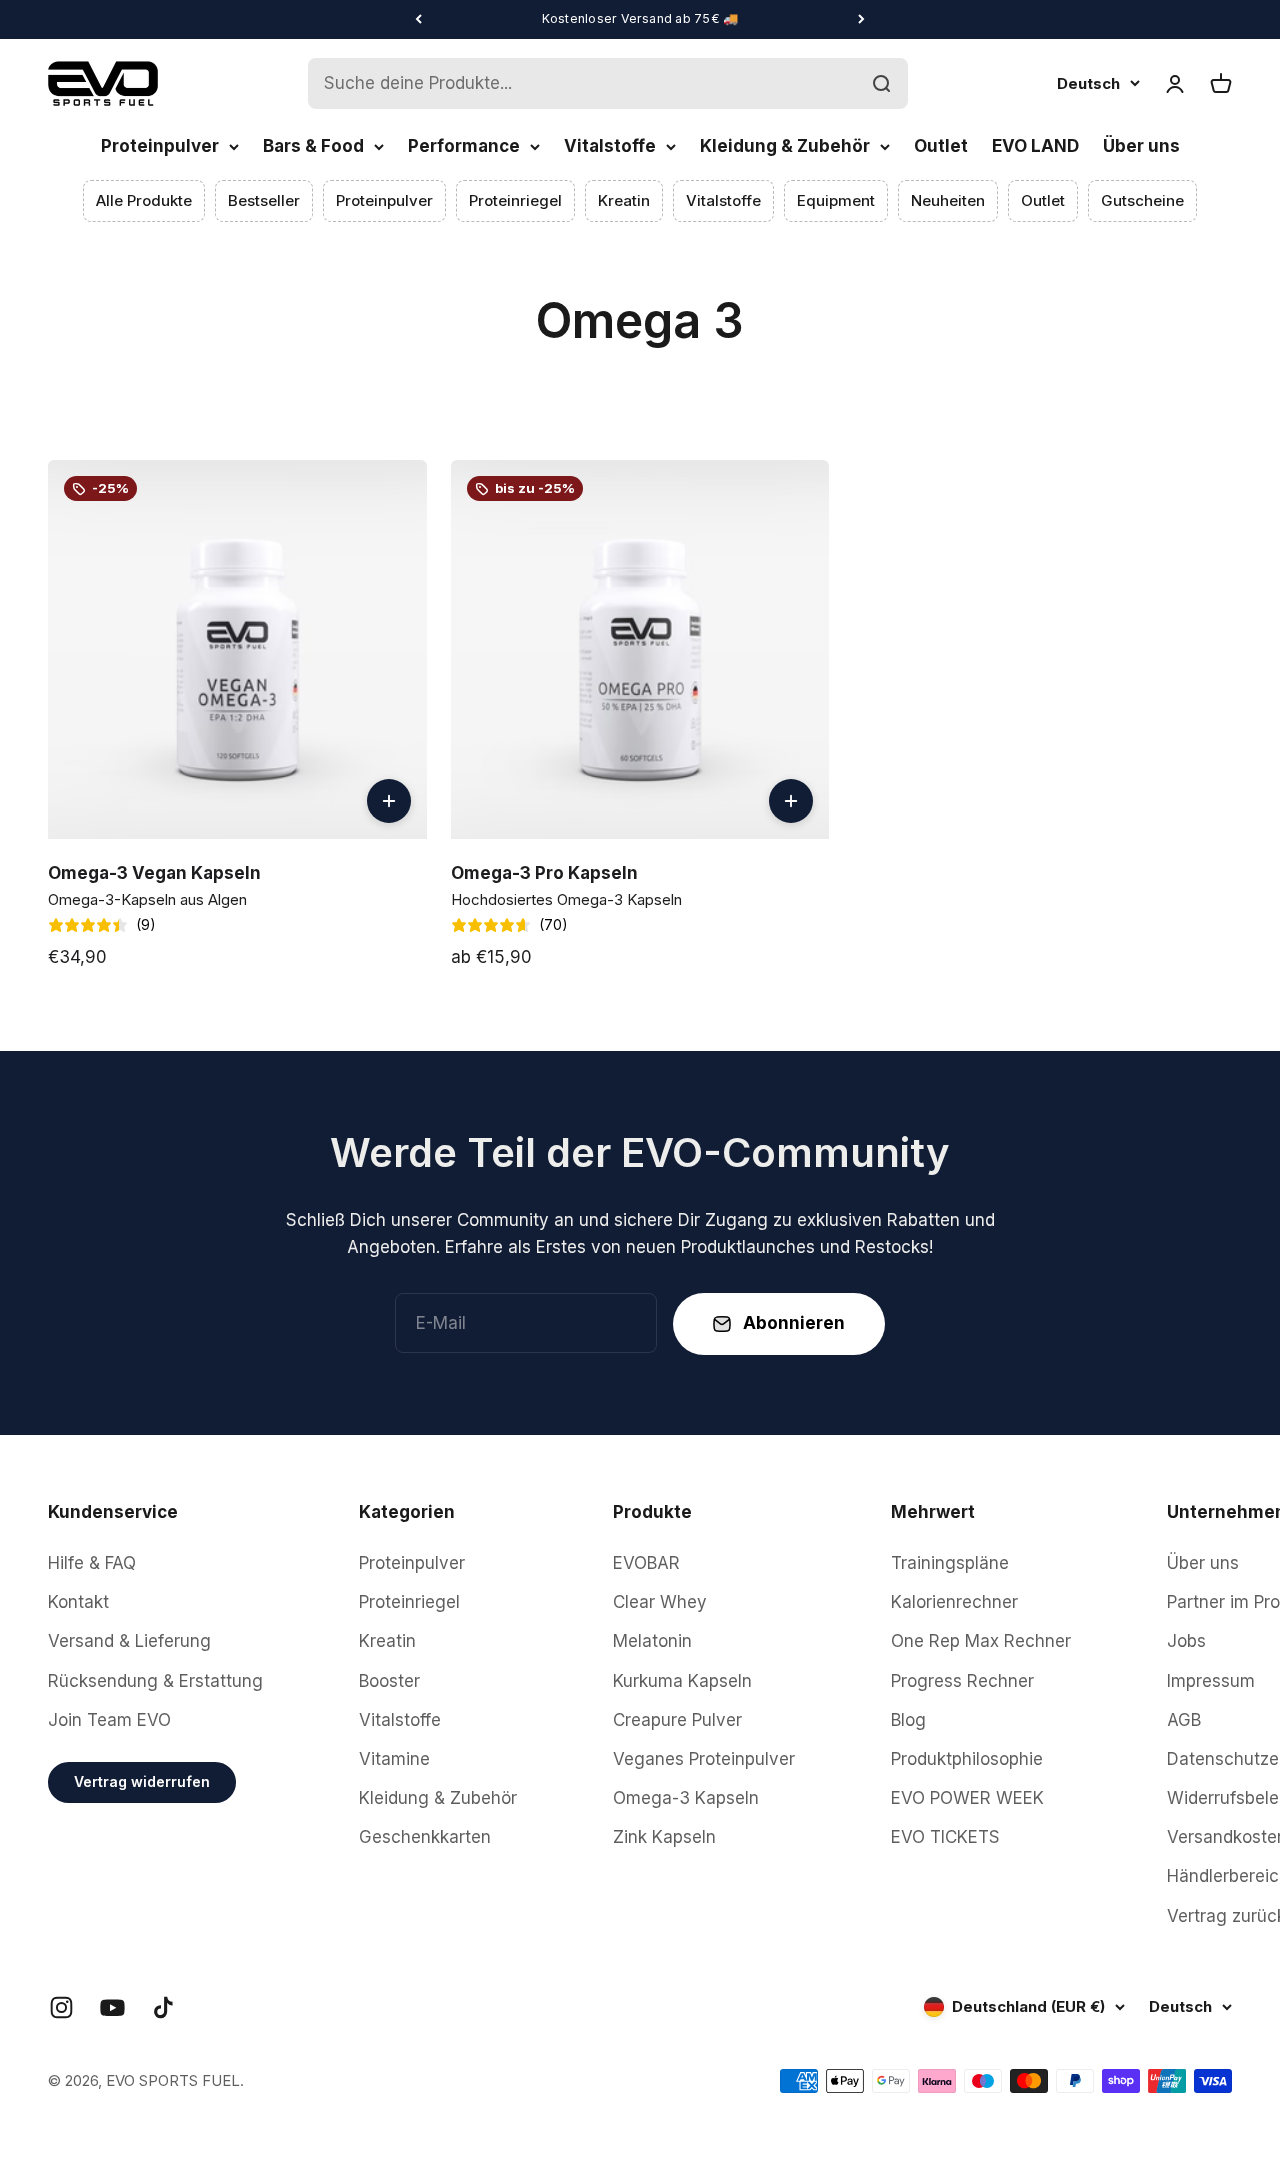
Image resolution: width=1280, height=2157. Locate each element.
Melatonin (652, 1641)
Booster (389, 1681)
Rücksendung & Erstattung (155, 1681)
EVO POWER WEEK (967, 1798)
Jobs (1186, 1641)
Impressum (1211, 1681)
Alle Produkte (144, 200)
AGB (1184, 1720)
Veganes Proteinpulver (704, 1759)
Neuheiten (948, 200)
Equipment (836, 200)
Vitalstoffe (610, 146)
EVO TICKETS (945, 1837)
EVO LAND (1035, 146)
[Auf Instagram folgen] (61, 2007)
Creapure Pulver (677, 1720)
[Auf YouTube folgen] (112, 2007)
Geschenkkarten (425, 1837)
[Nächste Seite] (861, 19)
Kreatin (624, 200)
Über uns (1141, 146)
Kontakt (78, 1602)
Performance (464, 146)
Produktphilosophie (967, 1759)
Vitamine (394, 1759)
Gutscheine (1142, 200)
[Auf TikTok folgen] (163, 2007)
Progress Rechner (962, 1681)
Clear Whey (660, 1602)
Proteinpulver (160, 146)
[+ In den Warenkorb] (389, 801)
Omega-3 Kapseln (686, 1798)
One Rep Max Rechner (981, 1641)
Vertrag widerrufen (142, 1781)
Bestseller (264, 200)
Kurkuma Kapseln (682, 1681)
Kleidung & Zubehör (785, 146)
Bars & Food (313, 146)
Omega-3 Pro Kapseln (544, 873)
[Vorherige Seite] (418, 19)
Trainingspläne (950, 1563)
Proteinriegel (515, 200)
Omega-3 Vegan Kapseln (154, 873)
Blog (908, 1720)
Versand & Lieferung (129, 1641)
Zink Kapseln (664, 1837)
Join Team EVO (109, 1720)
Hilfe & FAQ (92, 1563)
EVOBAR (646, 1563)
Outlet (941, 146)
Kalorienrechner (954, 1602)
